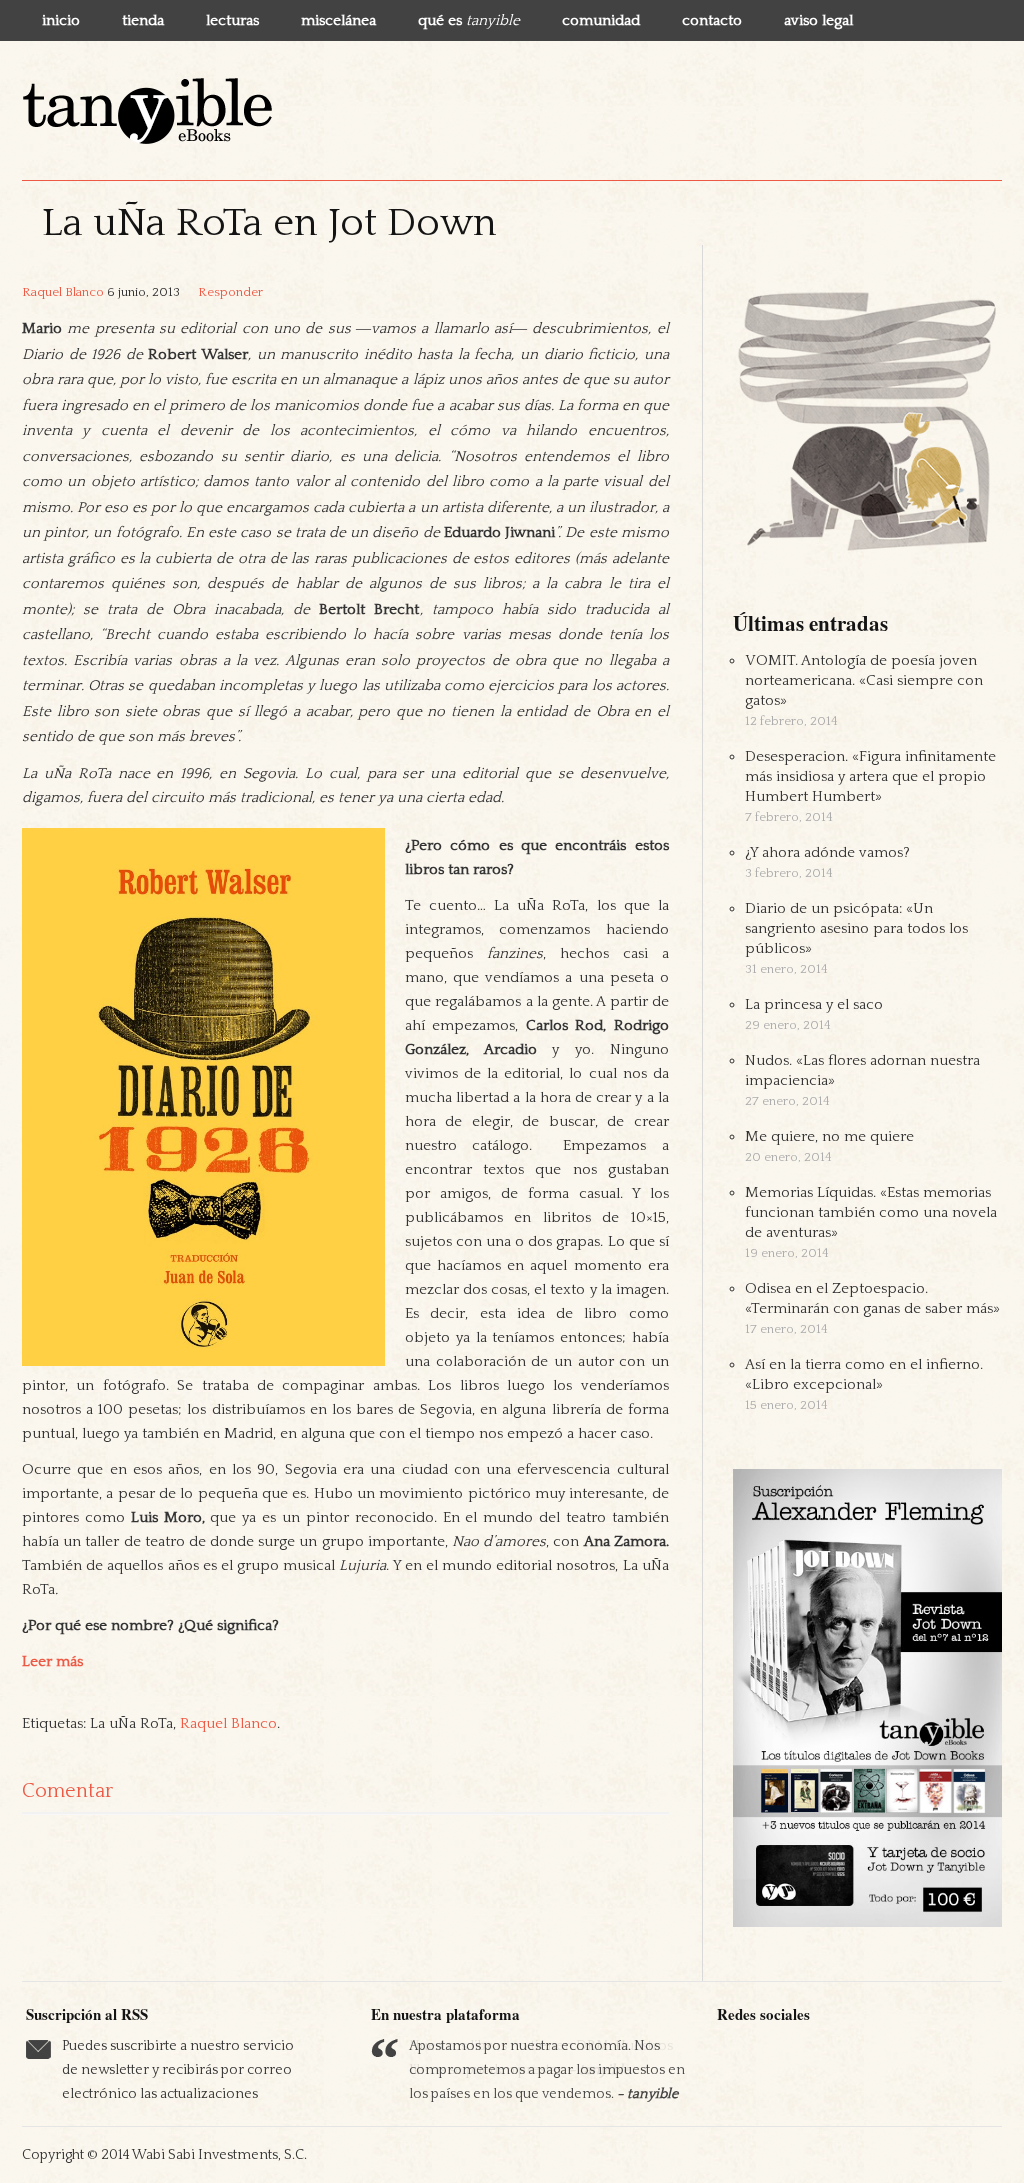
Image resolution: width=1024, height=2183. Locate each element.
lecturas (232, 20)
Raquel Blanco (63, 292)
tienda (143, 20)
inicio (61, 20)
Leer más (52, 1661)
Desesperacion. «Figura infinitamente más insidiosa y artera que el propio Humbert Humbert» (870, 776)
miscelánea (338, 20)
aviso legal (818, 20)
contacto (712, 20)
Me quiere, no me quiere (829, 1136)
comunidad (601, 20)
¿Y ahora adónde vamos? (827, 852)
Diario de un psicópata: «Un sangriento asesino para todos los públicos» (856, 928)
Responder (230, 292)
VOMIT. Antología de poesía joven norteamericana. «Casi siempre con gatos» (864, 680)
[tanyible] (147, 110)
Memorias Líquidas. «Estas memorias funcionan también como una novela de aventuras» (871, 1212)
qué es (469, 20)
